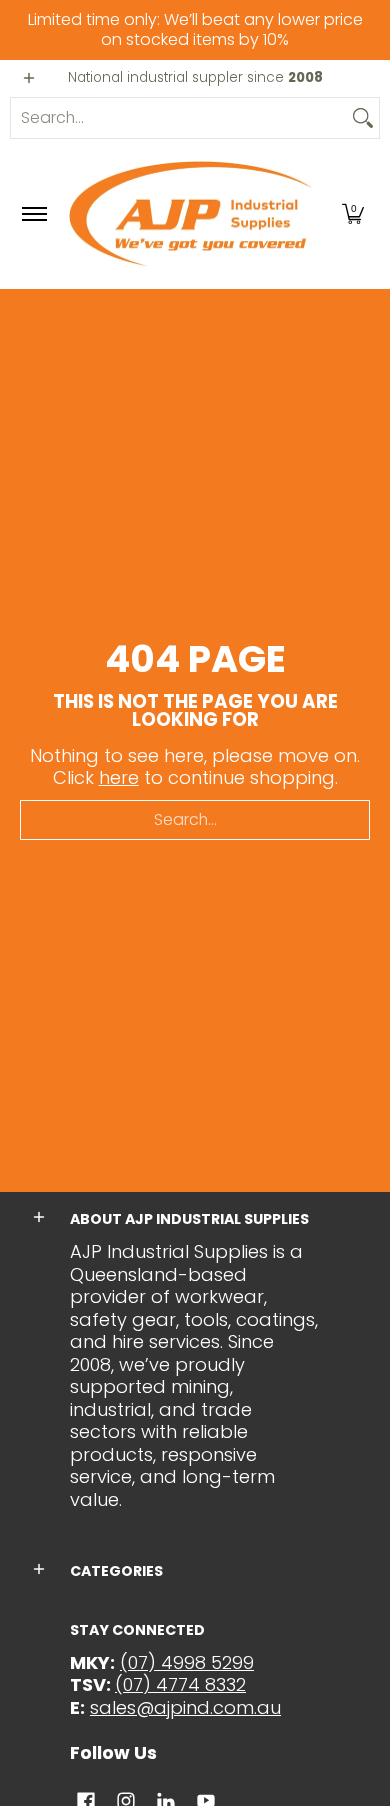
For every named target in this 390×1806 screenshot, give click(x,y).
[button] (353, 214)
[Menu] (33, 214)
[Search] (363, 118)
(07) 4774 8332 (180, 1684)
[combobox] (179, 118)
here (119, 777)
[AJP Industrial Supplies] (192, 214)
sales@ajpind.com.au (185, 1707)
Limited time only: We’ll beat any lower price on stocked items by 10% (195, 29)
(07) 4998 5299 (187, 1662)
